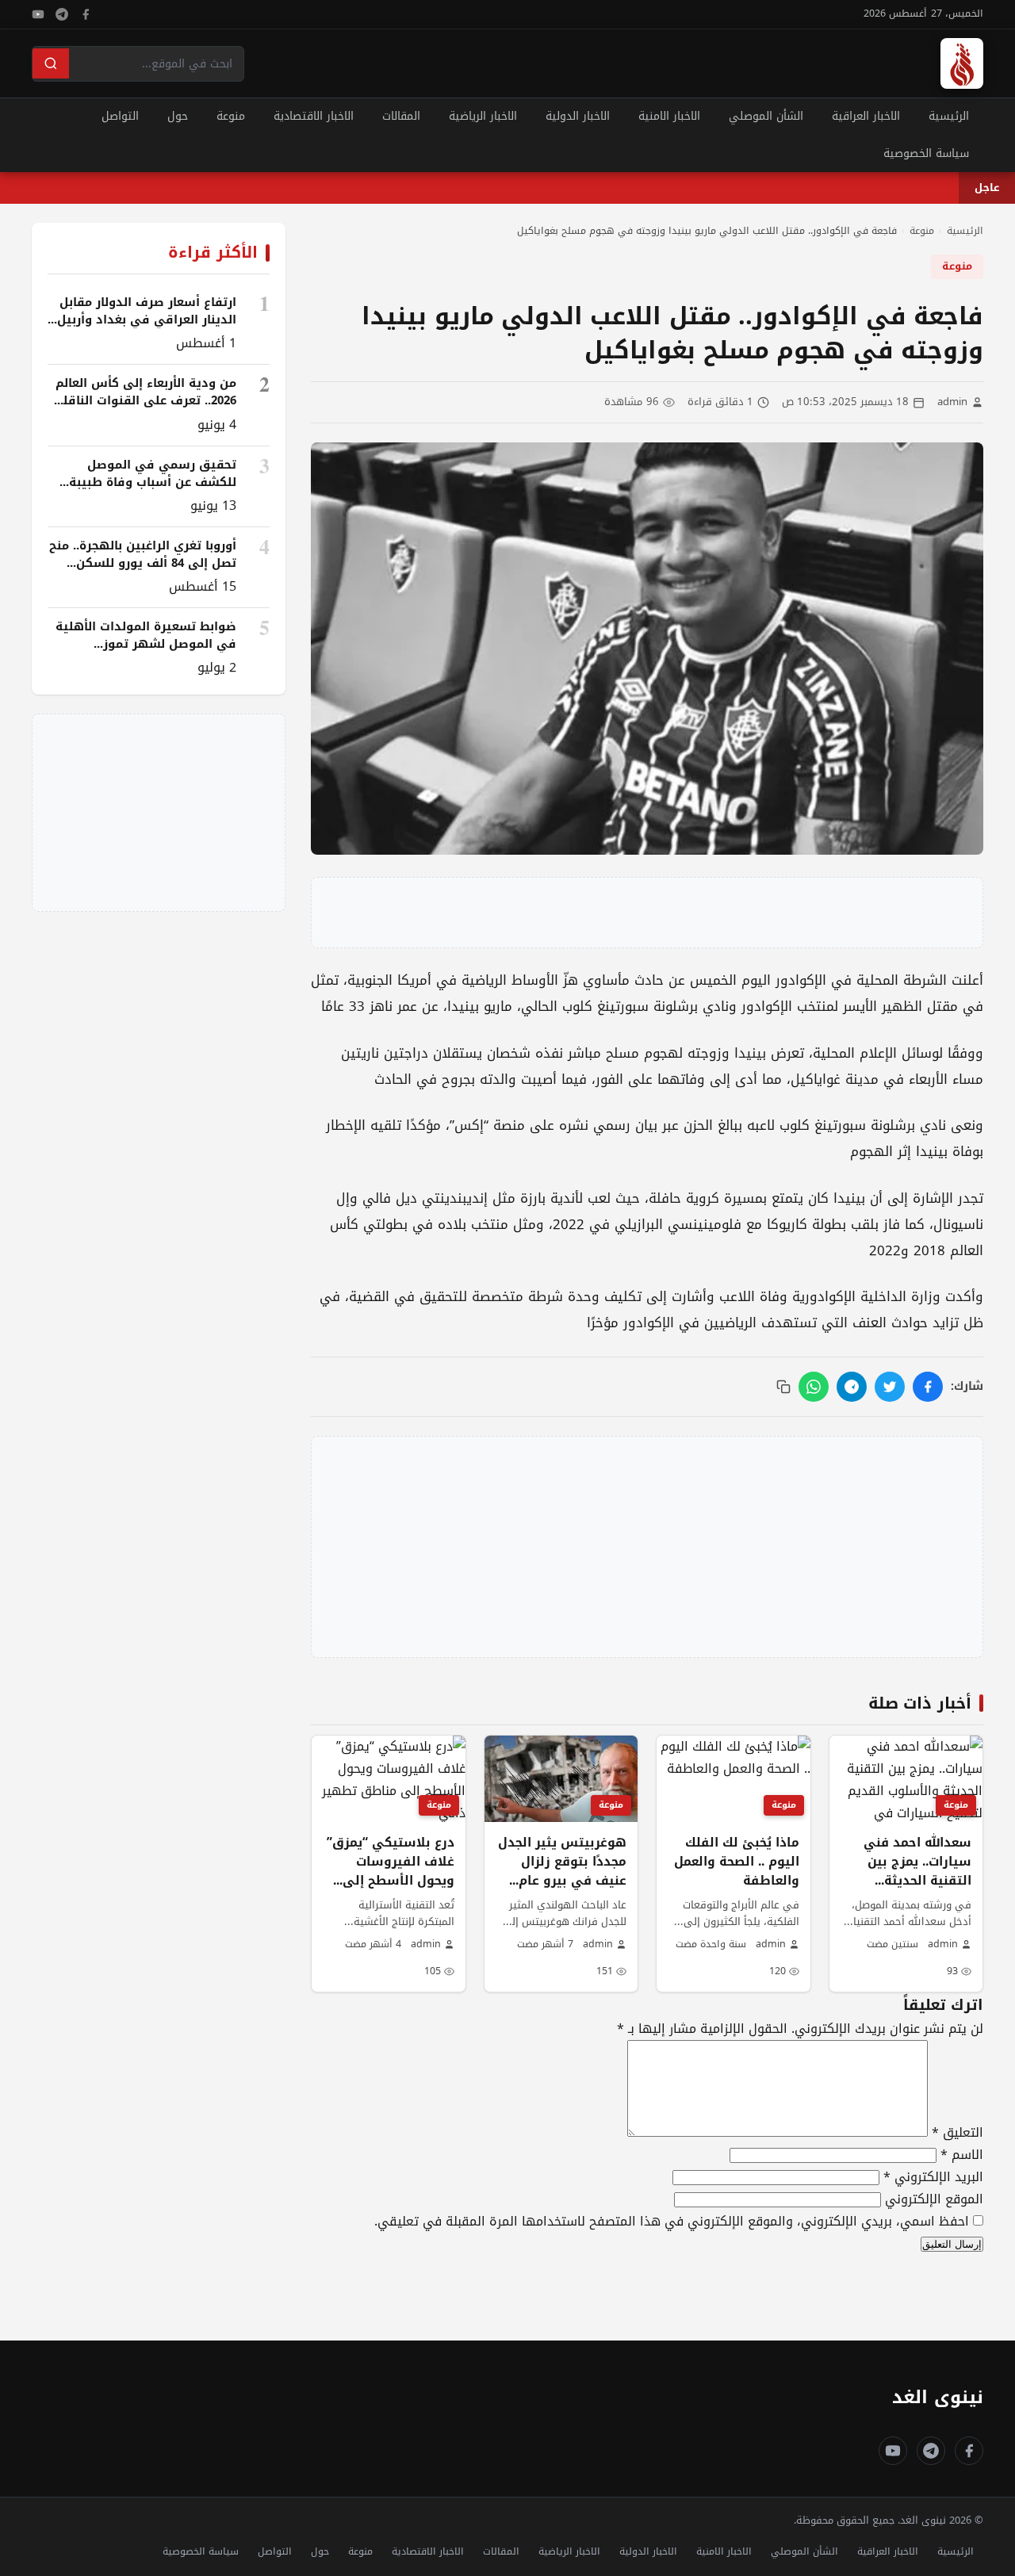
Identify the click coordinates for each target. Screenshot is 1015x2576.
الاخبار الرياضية (483, 116)
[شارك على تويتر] (890, 1387)
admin (952, 402)
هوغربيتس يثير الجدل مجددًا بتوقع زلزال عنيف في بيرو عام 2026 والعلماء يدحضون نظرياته (562, 1881)
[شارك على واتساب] (814, 1387)
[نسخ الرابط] (783, 1387)
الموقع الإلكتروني (934, 2199)
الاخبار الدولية (578, 116)
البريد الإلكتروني (933, 2177)
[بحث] (51, 63)
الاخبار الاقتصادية (314, 116)
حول (178, 116)
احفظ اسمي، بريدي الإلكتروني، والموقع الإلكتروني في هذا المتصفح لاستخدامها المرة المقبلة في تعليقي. (672, 2221)
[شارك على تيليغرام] (852, 1387)
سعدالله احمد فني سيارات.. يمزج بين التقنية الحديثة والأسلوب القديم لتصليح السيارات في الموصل (912, 1890)
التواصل (120, 116)
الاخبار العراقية (866, 116)
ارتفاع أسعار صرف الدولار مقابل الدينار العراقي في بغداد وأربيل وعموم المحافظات (147, 320)
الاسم (962, 2155)
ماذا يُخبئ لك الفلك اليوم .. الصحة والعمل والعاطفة (737, 1862)
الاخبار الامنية (669, 116)
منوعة (231, 116)
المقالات (401, 116)
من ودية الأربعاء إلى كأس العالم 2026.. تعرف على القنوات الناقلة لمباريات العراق (146, 400)
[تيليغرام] (62, 14)
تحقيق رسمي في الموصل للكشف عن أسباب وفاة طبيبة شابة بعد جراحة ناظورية (153, 482)
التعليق (958, 2132)
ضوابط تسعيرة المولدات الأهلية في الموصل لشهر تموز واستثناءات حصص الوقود (146, 644)
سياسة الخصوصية (926, 153)
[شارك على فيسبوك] (928, 1387)
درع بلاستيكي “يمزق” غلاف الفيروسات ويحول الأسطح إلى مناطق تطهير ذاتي (391, 1871)
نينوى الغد (938, 2397)
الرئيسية (949, 116)
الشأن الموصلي (766, 116)
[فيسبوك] (86, 14)
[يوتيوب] (38, 14)
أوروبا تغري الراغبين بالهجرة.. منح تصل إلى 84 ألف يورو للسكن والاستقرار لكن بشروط (143, 563)
